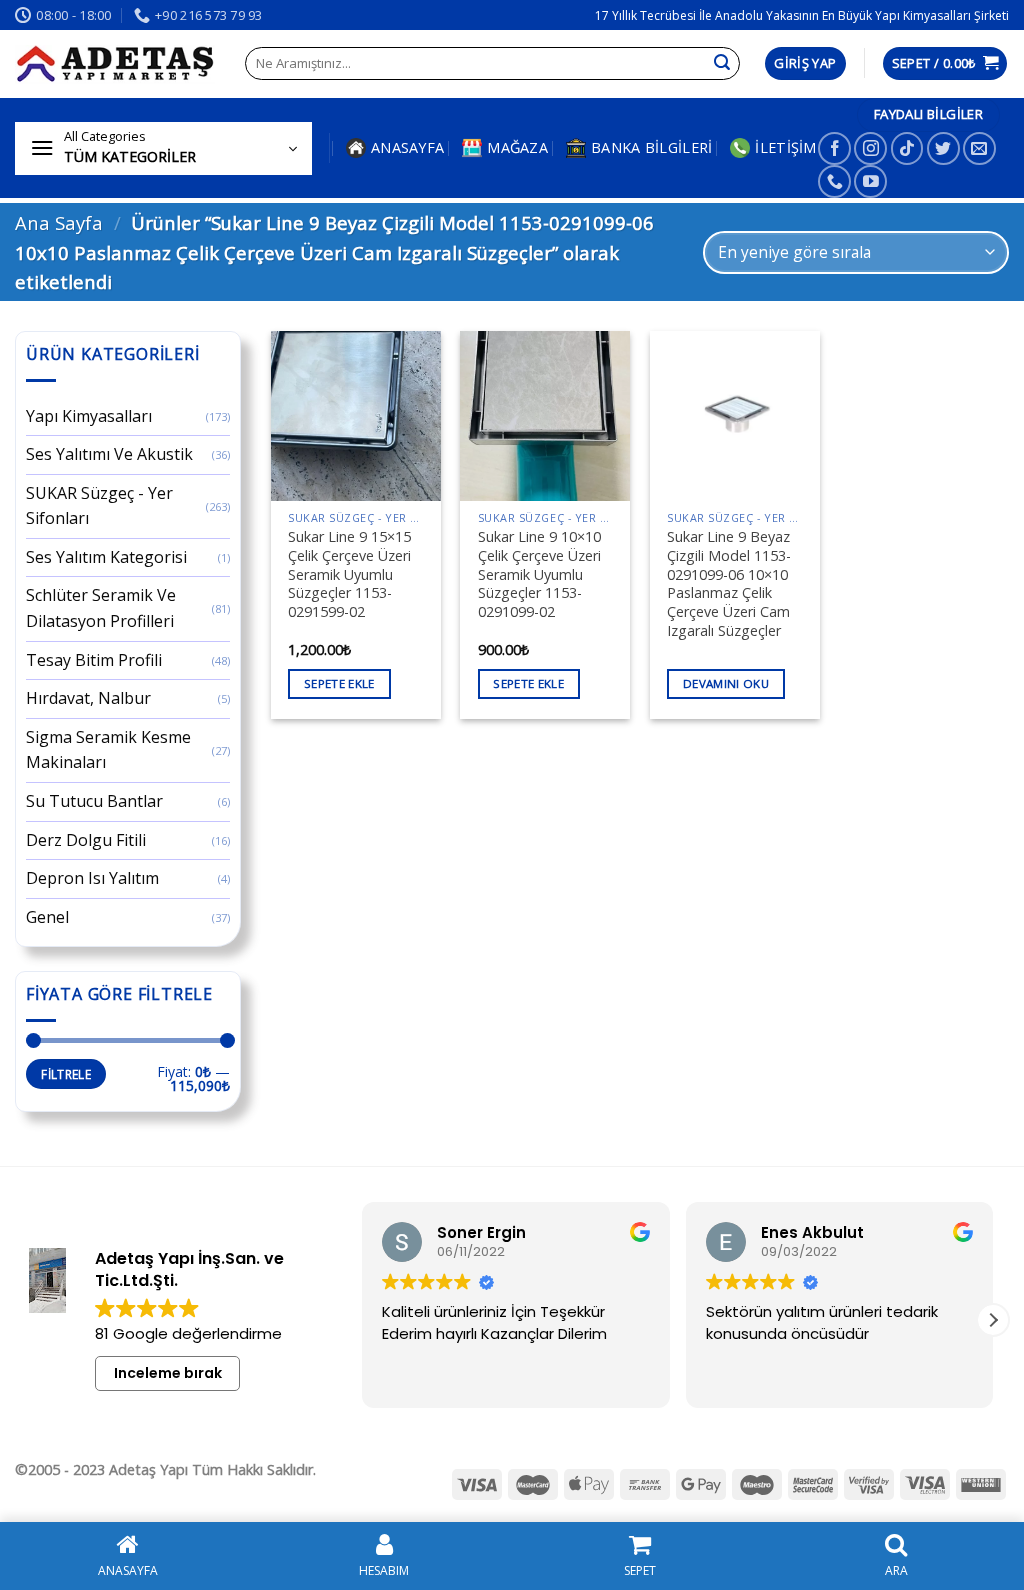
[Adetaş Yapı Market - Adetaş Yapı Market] (115, 64)
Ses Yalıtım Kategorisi (106, 557)
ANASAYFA (407, 147)
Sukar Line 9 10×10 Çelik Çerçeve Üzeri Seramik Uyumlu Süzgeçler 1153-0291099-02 (539, 574)
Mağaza (517, 147)
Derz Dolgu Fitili (86, 840)
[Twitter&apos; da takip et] (943, 148)
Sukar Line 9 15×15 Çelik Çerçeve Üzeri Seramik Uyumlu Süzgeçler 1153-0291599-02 (349, 574)
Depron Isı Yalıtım (92, 878)
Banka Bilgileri (651, 147)
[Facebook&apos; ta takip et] (834, 148)
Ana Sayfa (59, 222)
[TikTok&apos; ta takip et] (907, 148)
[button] (993, 1320)
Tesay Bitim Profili (94, 660)
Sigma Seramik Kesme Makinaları (108, 750)
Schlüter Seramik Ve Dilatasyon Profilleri (101, 608)
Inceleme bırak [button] (168, 1373)
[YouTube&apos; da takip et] (870, 181)
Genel (47, 917)
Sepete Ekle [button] (339, 683)
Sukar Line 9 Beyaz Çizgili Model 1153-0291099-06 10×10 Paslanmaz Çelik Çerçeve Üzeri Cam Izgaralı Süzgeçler (729, 584)
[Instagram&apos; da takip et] (870, 148)
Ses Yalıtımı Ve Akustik (109, 454)
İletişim (785, 147)
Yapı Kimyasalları (89, 416)
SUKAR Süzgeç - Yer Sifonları (99, 506)
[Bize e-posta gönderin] (979, 148)
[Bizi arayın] (834, 181)
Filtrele (66, 1074)
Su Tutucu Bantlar (94, 801)
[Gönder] (722, 64)
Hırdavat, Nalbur (88, 698)
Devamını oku (726, 683)
